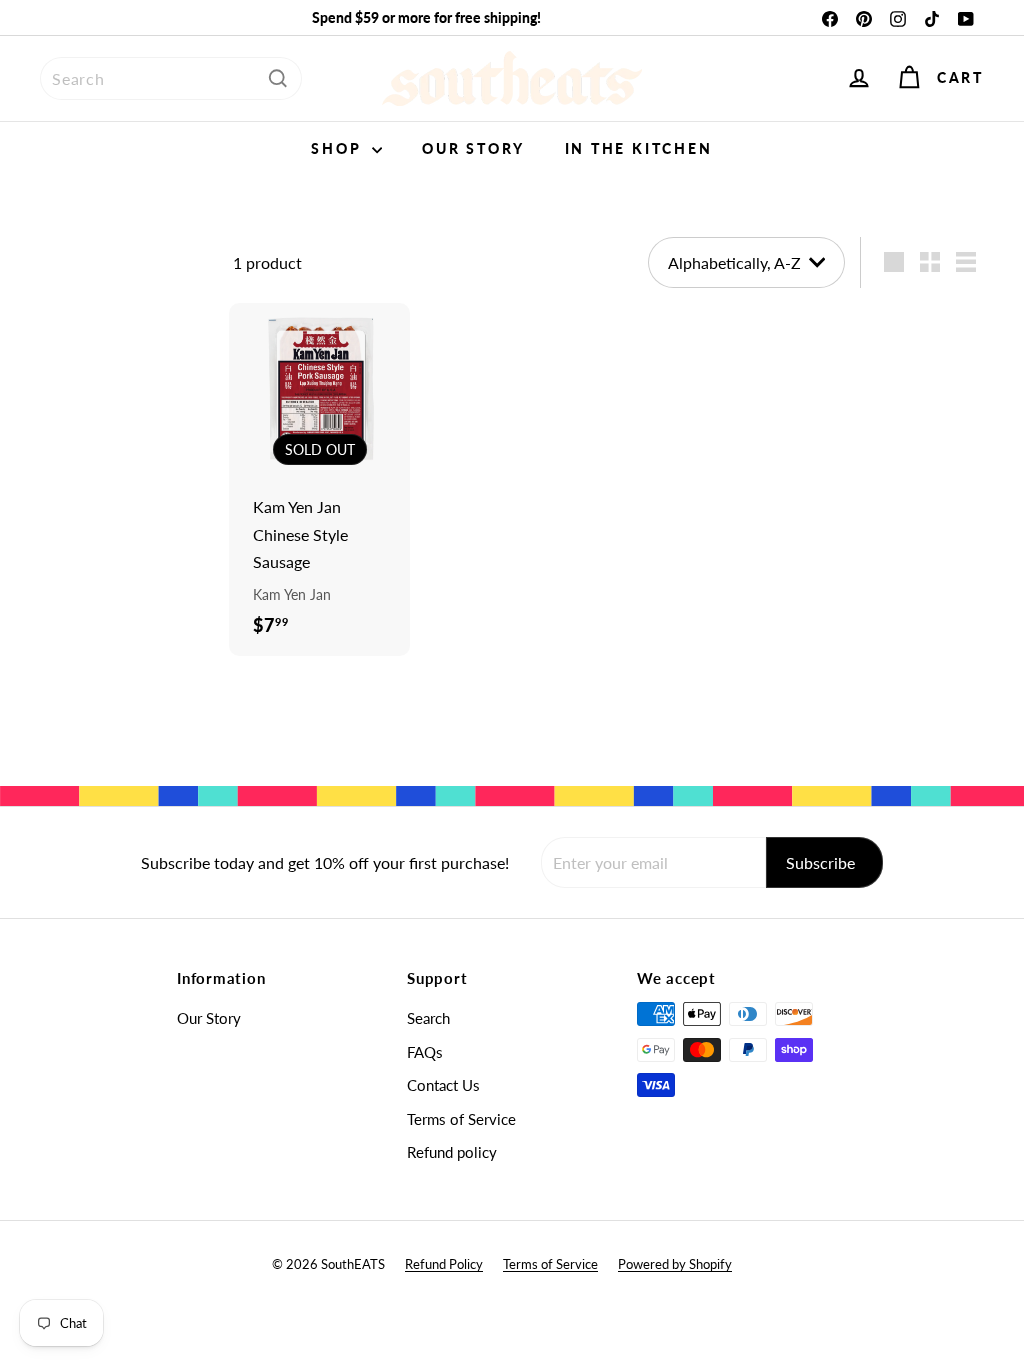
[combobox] (171, 78)
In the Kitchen (639, 148)
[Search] (278, 78)
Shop (339, 148)
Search (428, 1018)
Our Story (473, 148)
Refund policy (452, 1152)
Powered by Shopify (675, 1264)
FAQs (425, 1052)
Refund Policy (444, 1264)
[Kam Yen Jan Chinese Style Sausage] (319, 479)
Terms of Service (461, 1119)
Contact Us (443, 1085)
